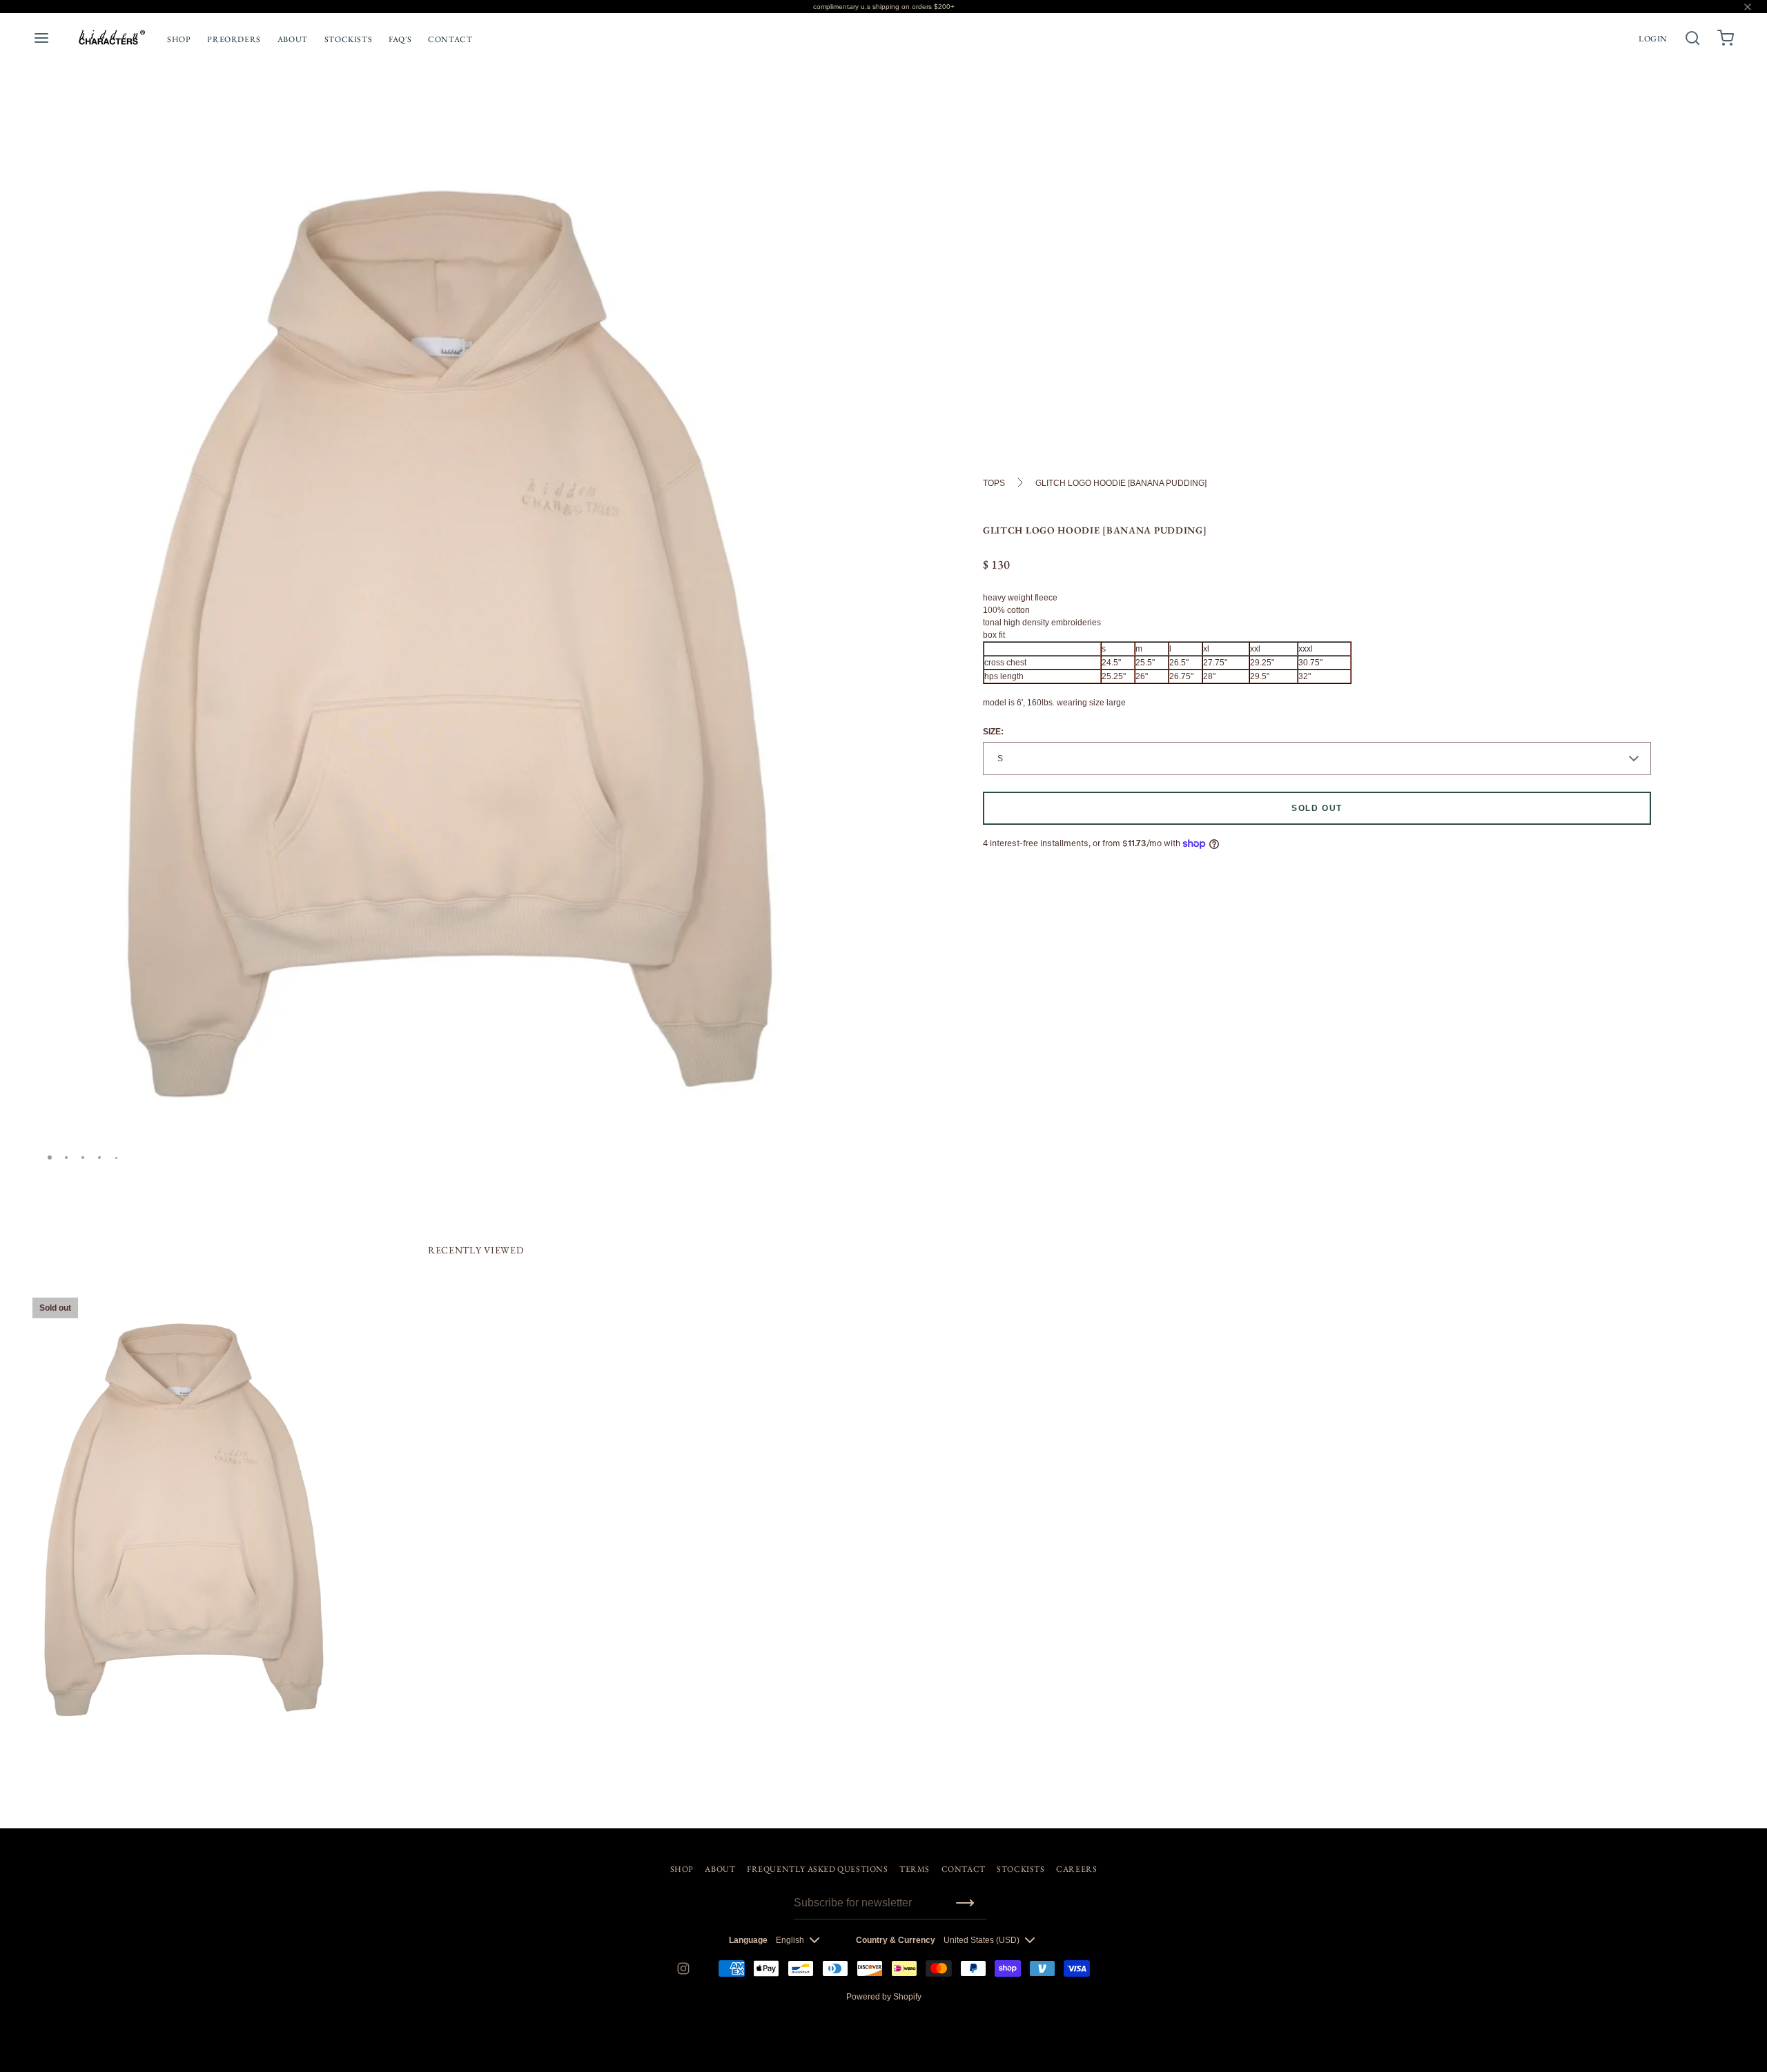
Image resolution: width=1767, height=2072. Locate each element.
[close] (1692, 38)
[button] (851, 148)
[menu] (41, 38)
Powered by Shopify (884, 1997)
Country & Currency (896, 1940)
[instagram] (683, 1968)
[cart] (1726, 38)
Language (748, 1940)
